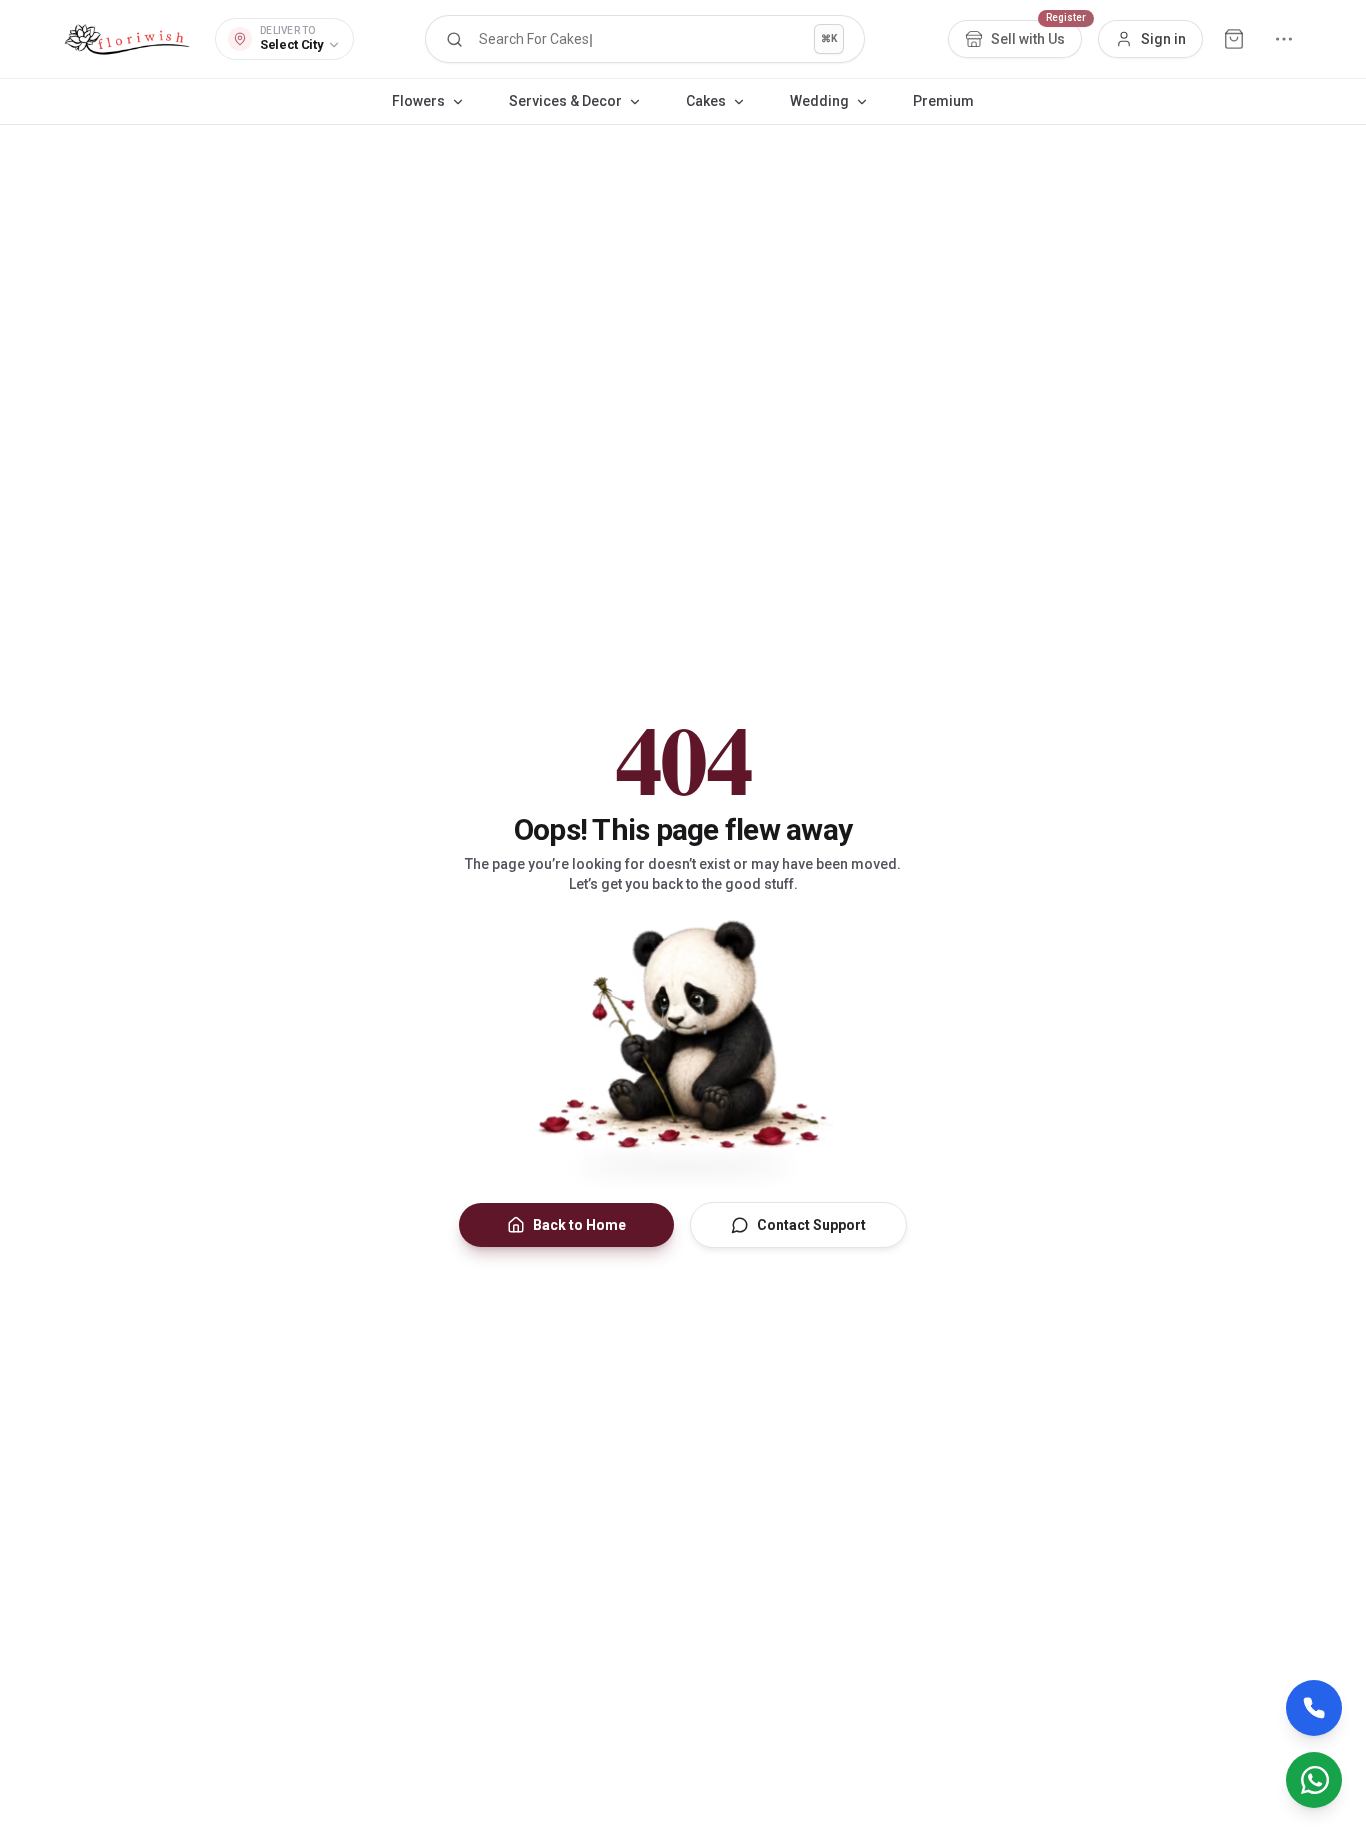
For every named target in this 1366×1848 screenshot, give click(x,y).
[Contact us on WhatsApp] (1314, 1780)
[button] (645, 39)
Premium (943, 101)
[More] (1284, 39)
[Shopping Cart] (1234, 39)
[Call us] (1314, 1708)
